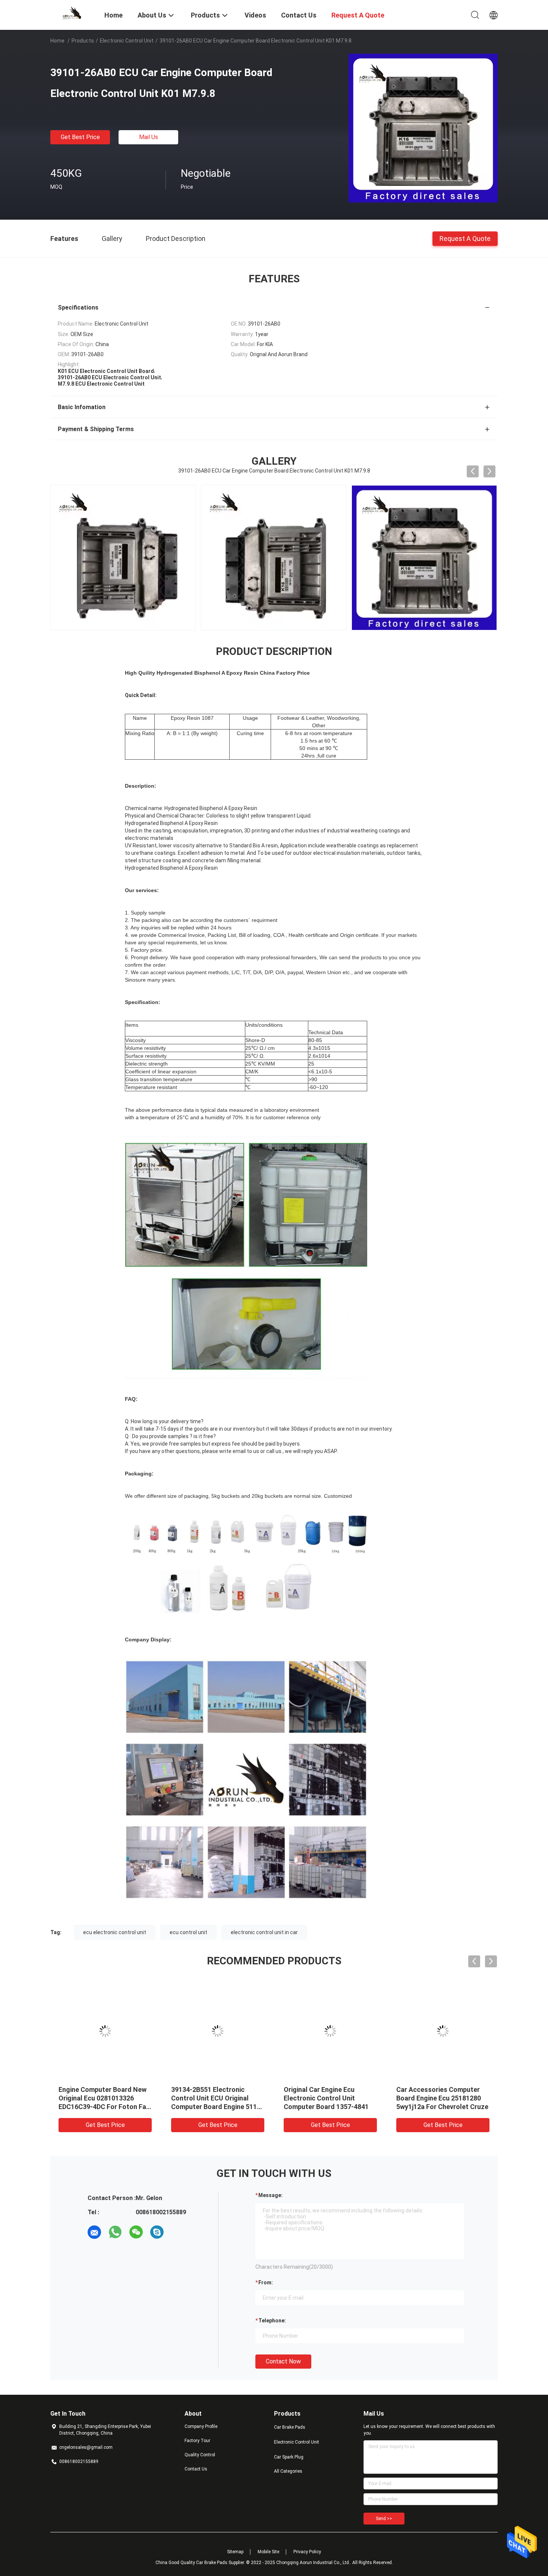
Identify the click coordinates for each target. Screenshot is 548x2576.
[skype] (157, 2232)
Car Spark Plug (289, 2457)
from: (266, 2282)
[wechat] (136, 2232)
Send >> (384, 2519)
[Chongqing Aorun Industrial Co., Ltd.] (73, 12)
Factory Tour (197, 2441)
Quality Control (200, 2455)
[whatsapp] (115, 2232)
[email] (94, 2232)
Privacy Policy (307, 2552)
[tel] (178, 2232)
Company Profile (201, 2426)
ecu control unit (188, 1932)
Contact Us (196, 2469)
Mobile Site (268, 2552)
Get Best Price (80, 137)
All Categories (288, 2471)
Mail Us (149, 137)
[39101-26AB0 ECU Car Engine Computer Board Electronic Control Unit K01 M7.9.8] (423, 128)
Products (83, 41)
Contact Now (283, 2361)
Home (57, 41)
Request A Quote (465, 238)
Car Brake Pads (290, 2427)
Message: (270, 2195)
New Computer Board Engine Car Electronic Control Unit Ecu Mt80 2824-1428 (103, 2098)
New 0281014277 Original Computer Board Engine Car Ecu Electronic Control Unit (326, 2098)
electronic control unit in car (264, 1932)
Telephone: (272, 2321)
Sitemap (235, 2552)
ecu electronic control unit (115, 1932)
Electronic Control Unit (127, 41)
